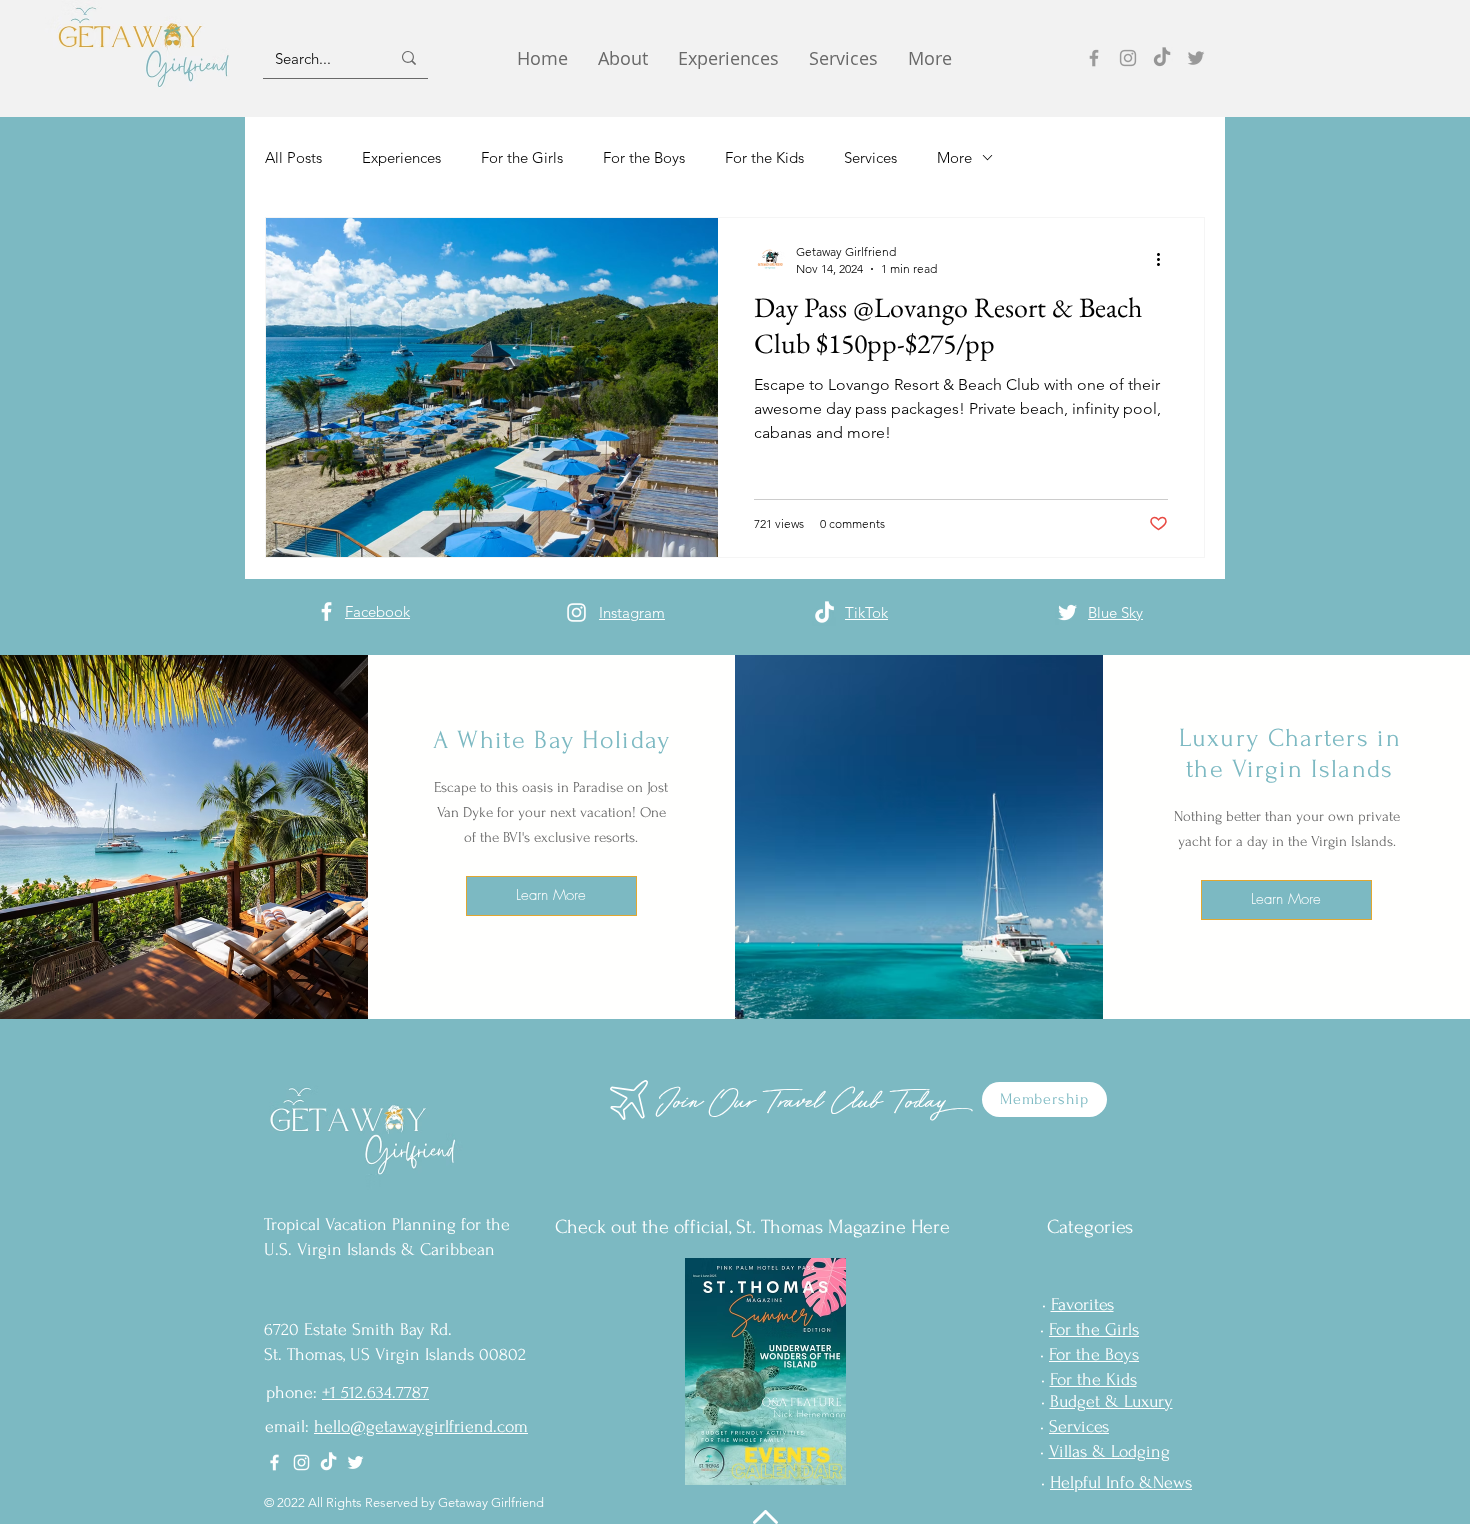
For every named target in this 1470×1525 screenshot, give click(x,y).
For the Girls (522, 157)
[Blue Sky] (1067, 612)
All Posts (293, 157)
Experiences (401, 157)
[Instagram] (1128, 58)
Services (870, 157)
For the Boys (644, 157)
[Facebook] (1094, 58)
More (954, 157)
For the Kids (764, 157)
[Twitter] (1196, 58)
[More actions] (1165, 259)
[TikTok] (1162, 58)
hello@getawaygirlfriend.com (421, 1426)
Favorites (1082, 1304)
